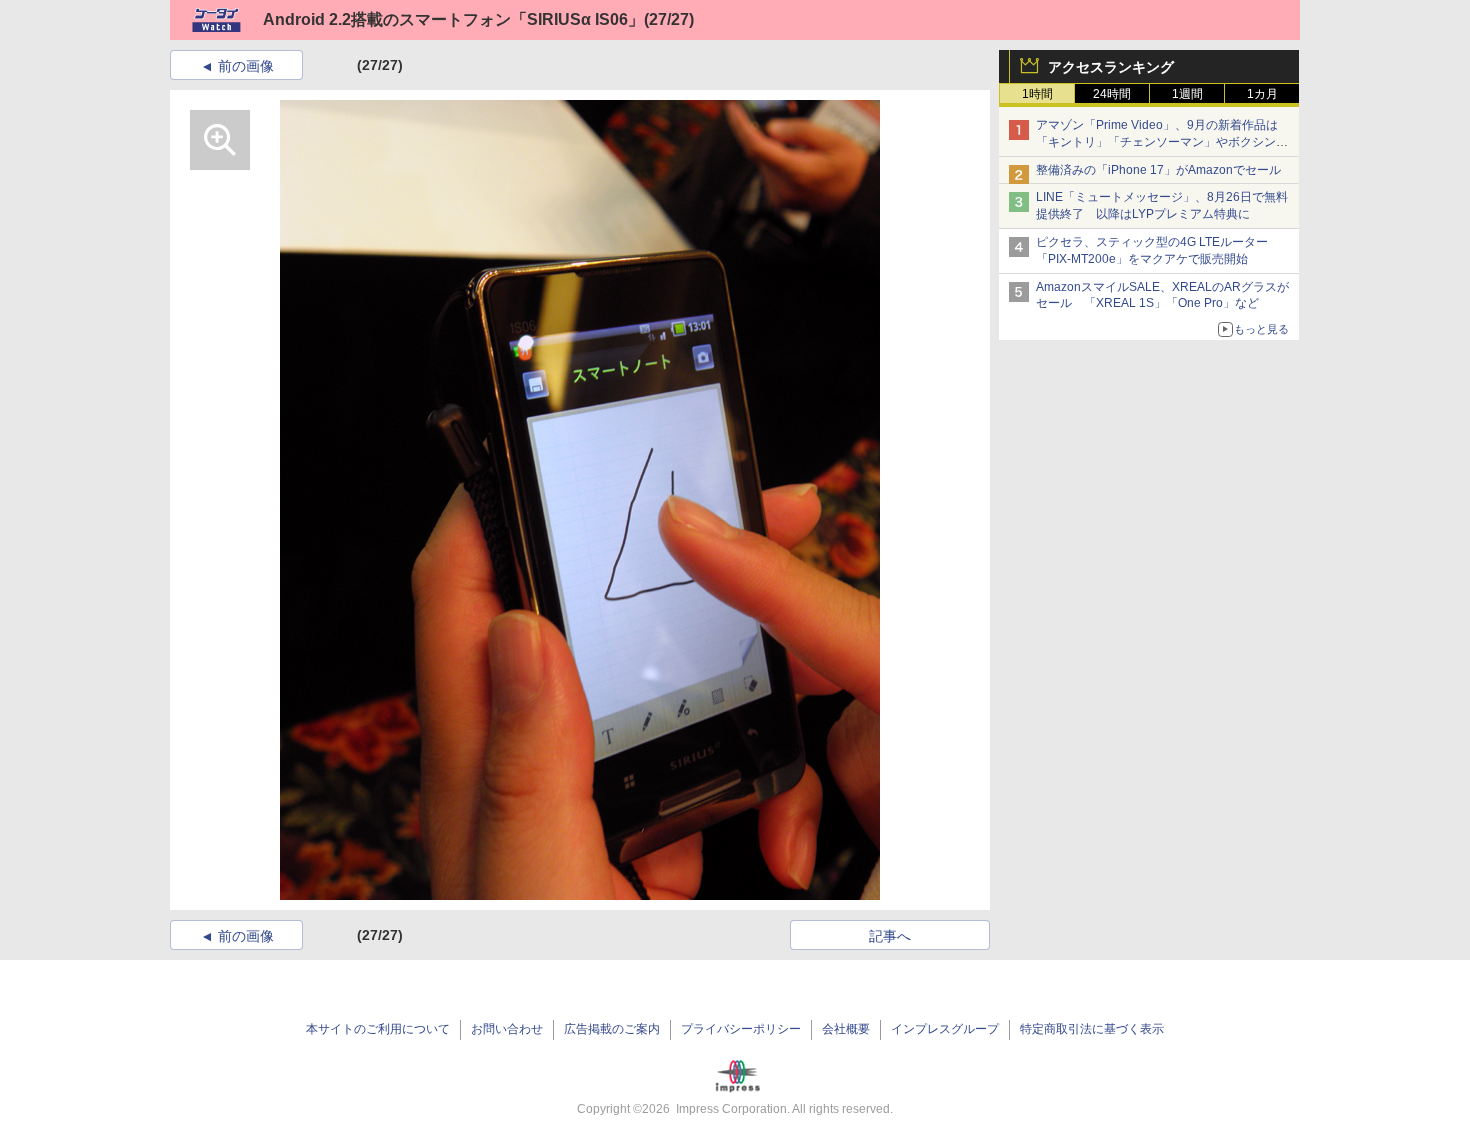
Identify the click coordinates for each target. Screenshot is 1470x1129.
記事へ (890, 936)
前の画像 (246, 66)
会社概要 (846, 1029)
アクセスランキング (1111, 67)
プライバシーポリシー (741, 1029)
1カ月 (1262, 94)
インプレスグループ (945, 1029)
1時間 (1037, 94)
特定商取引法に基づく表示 (1092, 1029)
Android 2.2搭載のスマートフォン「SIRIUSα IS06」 (453, 19)
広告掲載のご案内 (612, 1029)
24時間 (1112, 94)
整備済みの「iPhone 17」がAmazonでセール (1158, 170)
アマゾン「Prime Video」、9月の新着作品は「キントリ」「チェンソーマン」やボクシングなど (1162, 142)
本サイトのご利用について (378, 1029)
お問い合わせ (507, 1029)
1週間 (1187, 94)
